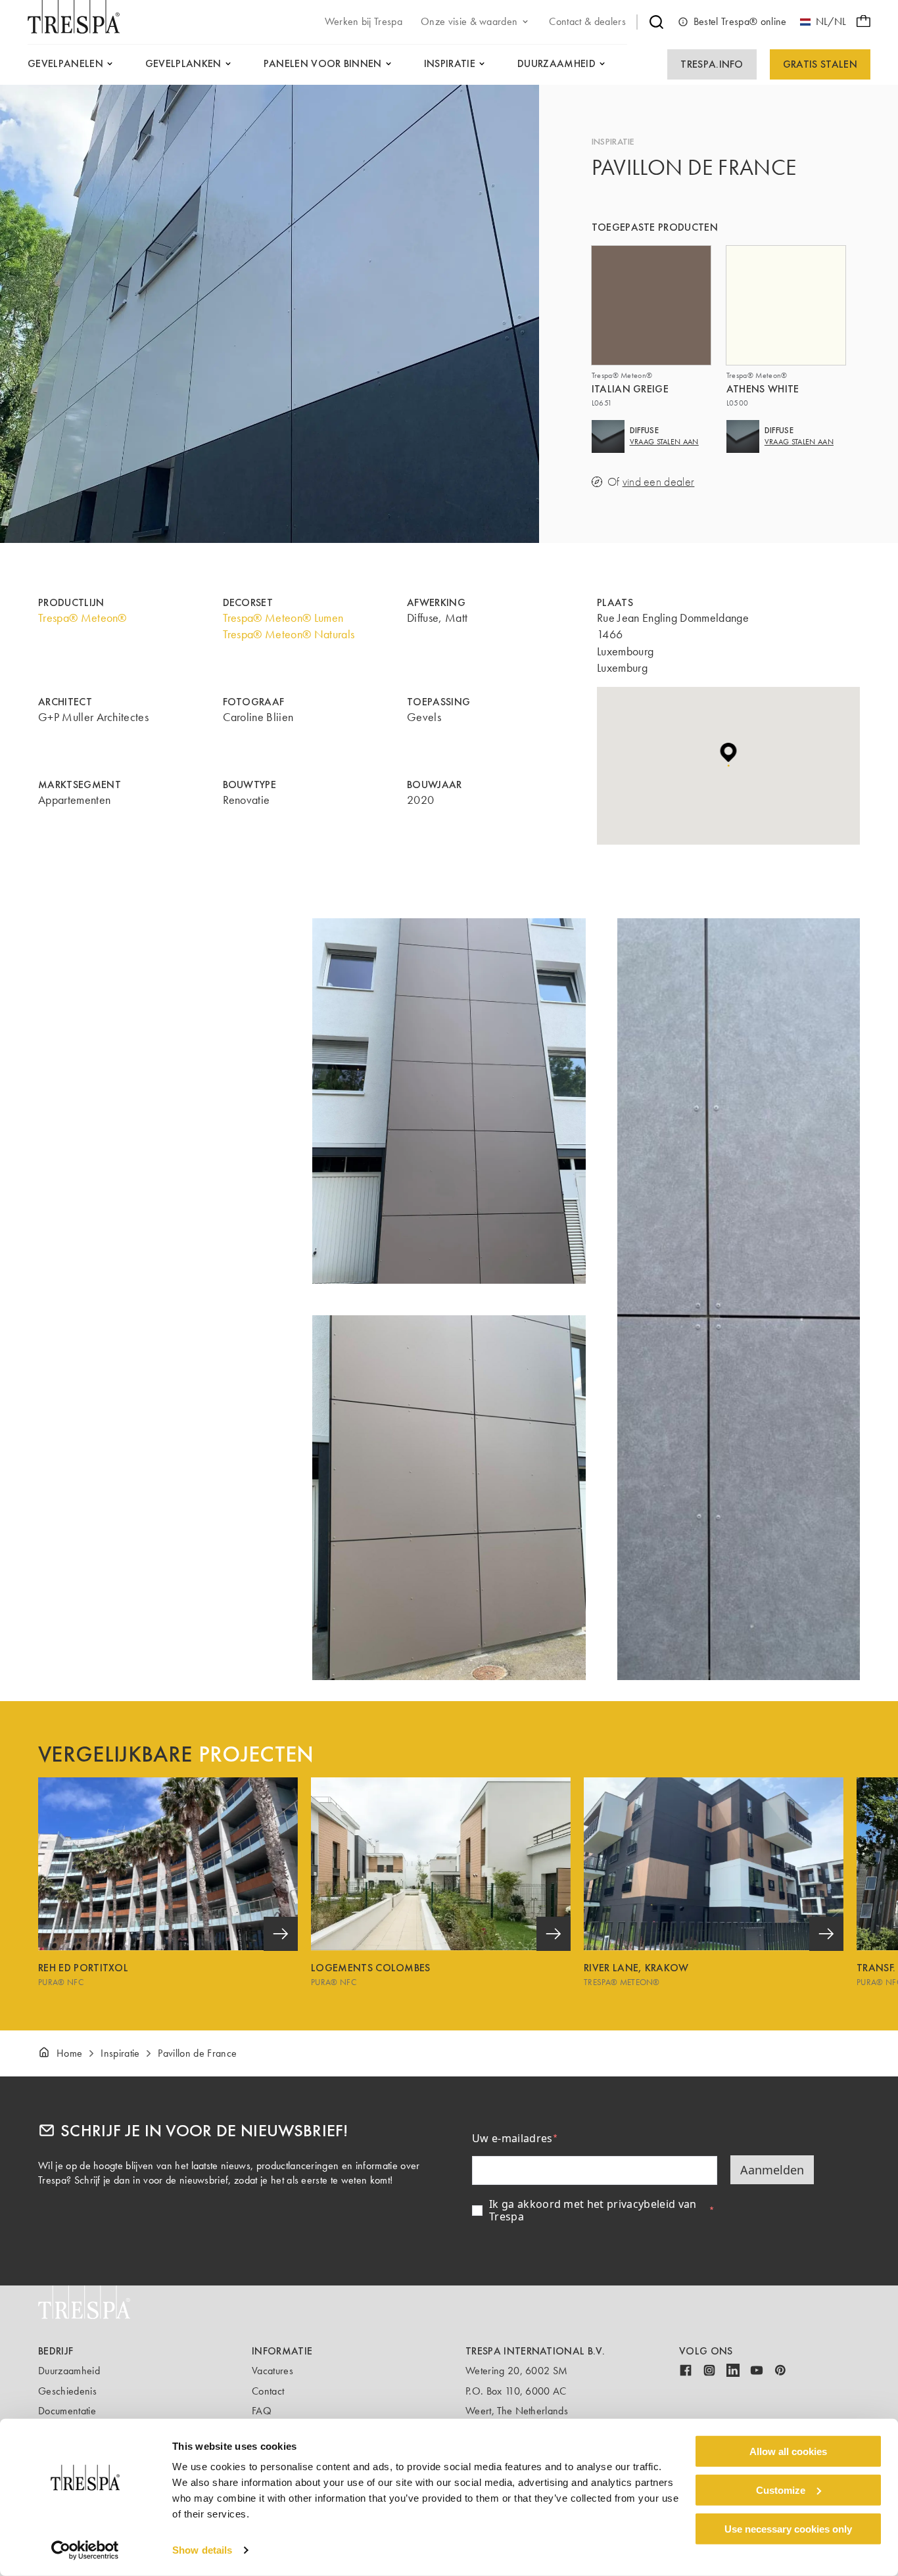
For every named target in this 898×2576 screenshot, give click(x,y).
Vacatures (272, 2371)
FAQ (262, 2411)
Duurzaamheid (69, 2371)
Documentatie (67, 2411)
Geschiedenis (67, 2391)
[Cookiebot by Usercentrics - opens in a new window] (85, 2550)
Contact (268, 2391)
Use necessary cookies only (788, 2528)
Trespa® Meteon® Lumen (283, 618)
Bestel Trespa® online (740, 21)
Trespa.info (712, 64)
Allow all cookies (788, 2451)
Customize (781, 2490)
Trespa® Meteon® (83, 618)
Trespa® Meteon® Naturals (289, 634)
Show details (202, 2550)
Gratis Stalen (820, 64)
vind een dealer (659, 482)
